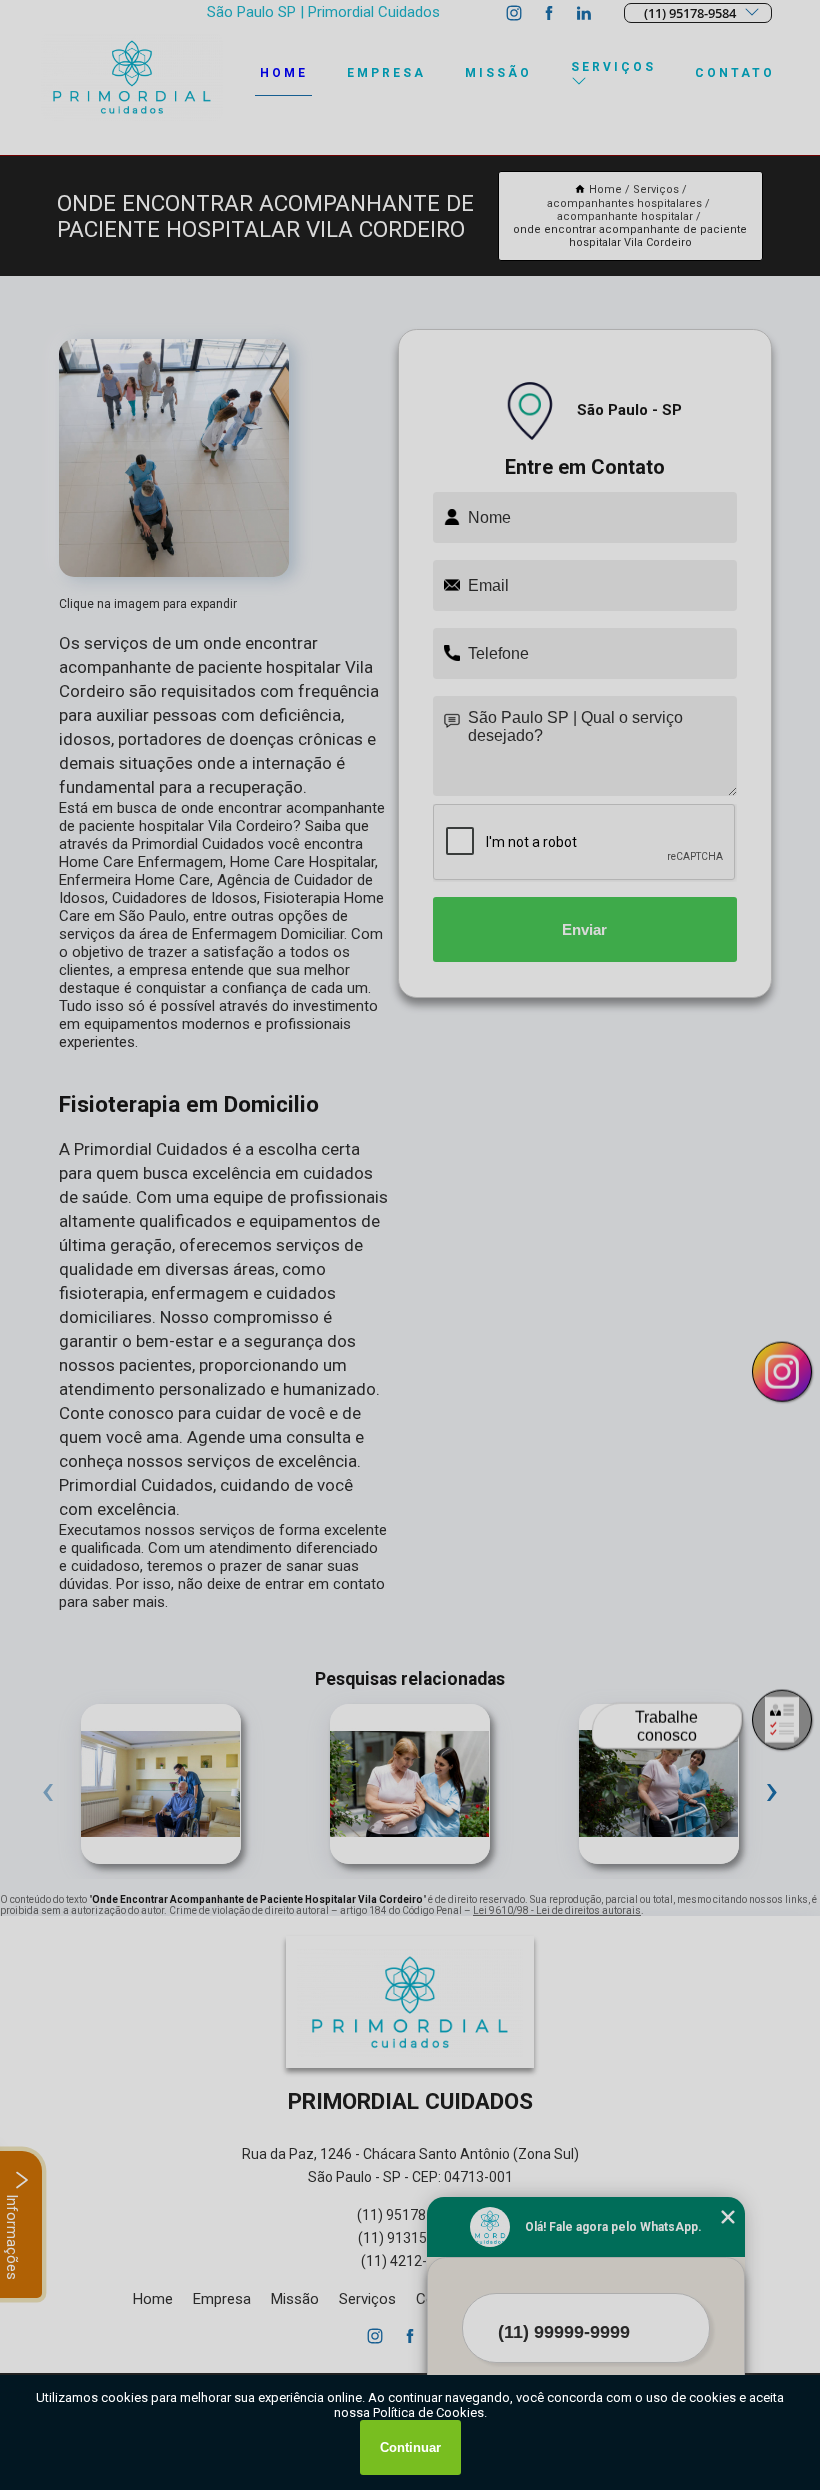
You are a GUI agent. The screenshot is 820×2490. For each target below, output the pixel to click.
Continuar (410, 2447)
